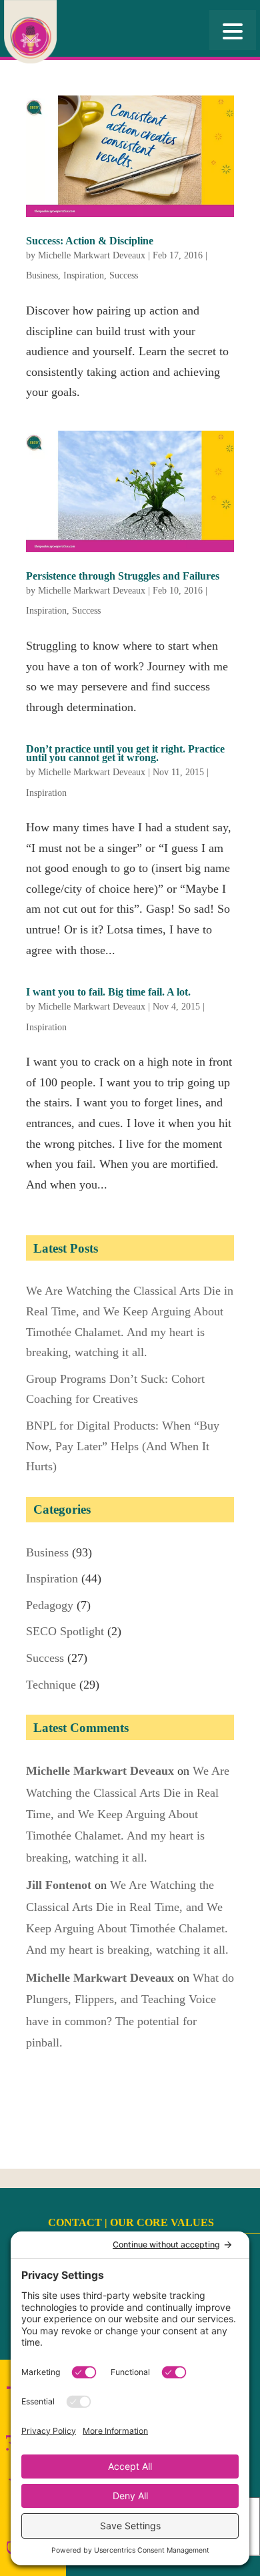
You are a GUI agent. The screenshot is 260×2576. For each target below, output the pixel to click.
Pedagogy (50, 1605)
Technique (51, 1685)
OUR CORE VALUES (162, 2222)
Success (124, 275)
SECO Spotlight (65, 1631)
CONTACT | (79, 2222)
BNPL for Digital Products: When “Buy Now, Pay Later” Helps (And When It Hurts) (123, 1446)
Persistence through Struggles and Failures (123, 576)
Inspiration (84, 275)
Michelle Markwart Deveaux (92, 255)
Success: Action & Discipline (90, 241)
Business (42, 275)
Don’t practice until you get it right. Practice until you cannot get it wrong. (125, 753)
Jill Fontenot (59, 1885)
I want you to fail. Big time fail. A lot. (108, 992)
